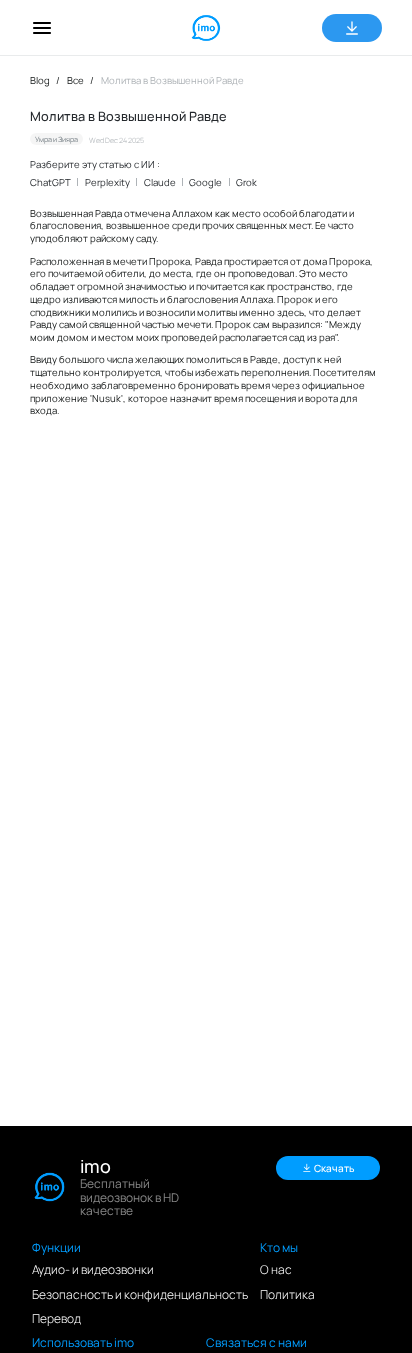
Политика (287, 1294)
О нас (276, 1269)
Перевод (56, 1318)
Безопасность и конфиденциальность (140, 1294)
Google (205, 182)
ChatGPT (50, 182)
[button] (42, 28)
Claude (160, 182)
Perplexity (107, 182)
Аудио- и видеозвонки (93, 1269)
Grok (246, 182)
